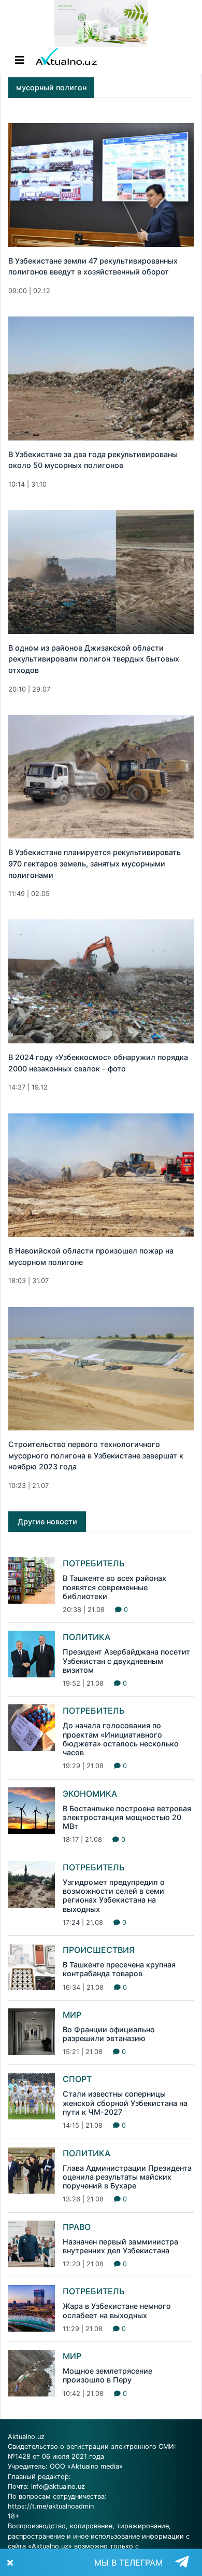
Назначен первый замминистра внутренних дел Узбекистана (120, 2246)
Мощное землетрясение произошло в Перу (107, 2375)
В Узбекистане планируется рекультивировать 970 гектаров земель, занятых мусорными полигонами (95, 863)
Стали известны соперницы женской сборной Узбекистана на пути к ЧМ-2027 (125, 2103)
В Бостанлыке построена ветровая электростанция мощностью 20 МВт (127, 1817)
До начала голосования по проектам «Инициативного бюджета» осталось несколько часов (121, 1739)
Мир (72, 2015)
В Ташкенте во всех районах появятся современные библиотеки (114, 1587)
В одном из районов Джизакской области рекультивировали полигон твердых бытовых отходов (94, 659)
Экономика (90, 1794)
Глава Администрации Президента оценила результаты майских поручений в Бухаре (127, 2177)
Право (77, 2227)
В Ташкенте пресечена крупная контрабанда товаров (119, 1969)
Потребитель (94, 1563)
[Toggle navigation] (20, 60)
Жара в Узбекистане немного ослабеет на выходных (117, 2310)
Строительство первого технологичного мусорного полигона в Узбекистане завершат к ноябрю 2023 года (96, 1455)
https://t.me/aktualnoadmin (51, 2506)
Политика (86, 1637)
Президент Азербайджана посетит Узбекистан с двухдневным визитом (126, 1661)
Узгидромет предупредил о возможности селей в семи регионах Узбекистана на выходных (114, 1896)
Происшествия (99, 1950)
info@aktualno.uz (58, 2487)
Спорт (77, 2079)
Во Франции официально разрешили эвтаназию (109, 2034)
